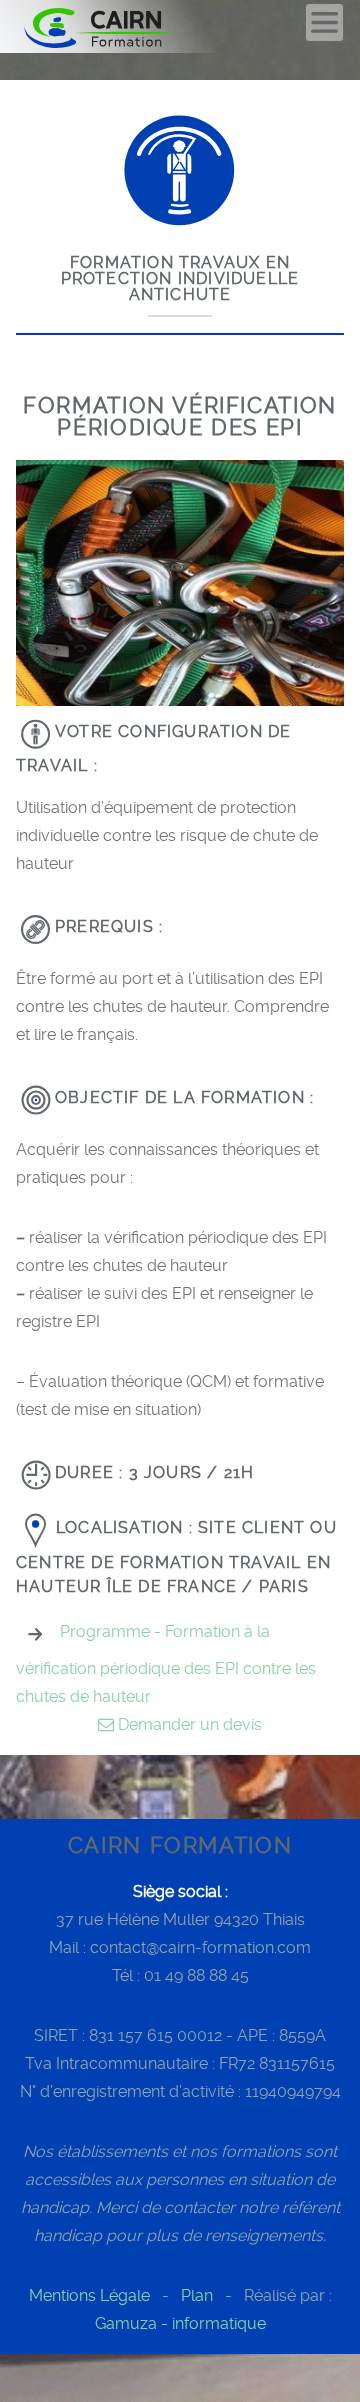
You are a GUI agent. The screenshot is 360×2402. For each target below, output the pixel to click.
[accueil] (122, 26)
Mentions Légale (89, 2295)
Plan (197, 2295)
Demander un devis (188, 1724)
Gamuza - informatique (180, 2323)
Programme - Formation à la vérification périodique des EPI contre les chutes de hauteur (166, 1664)
